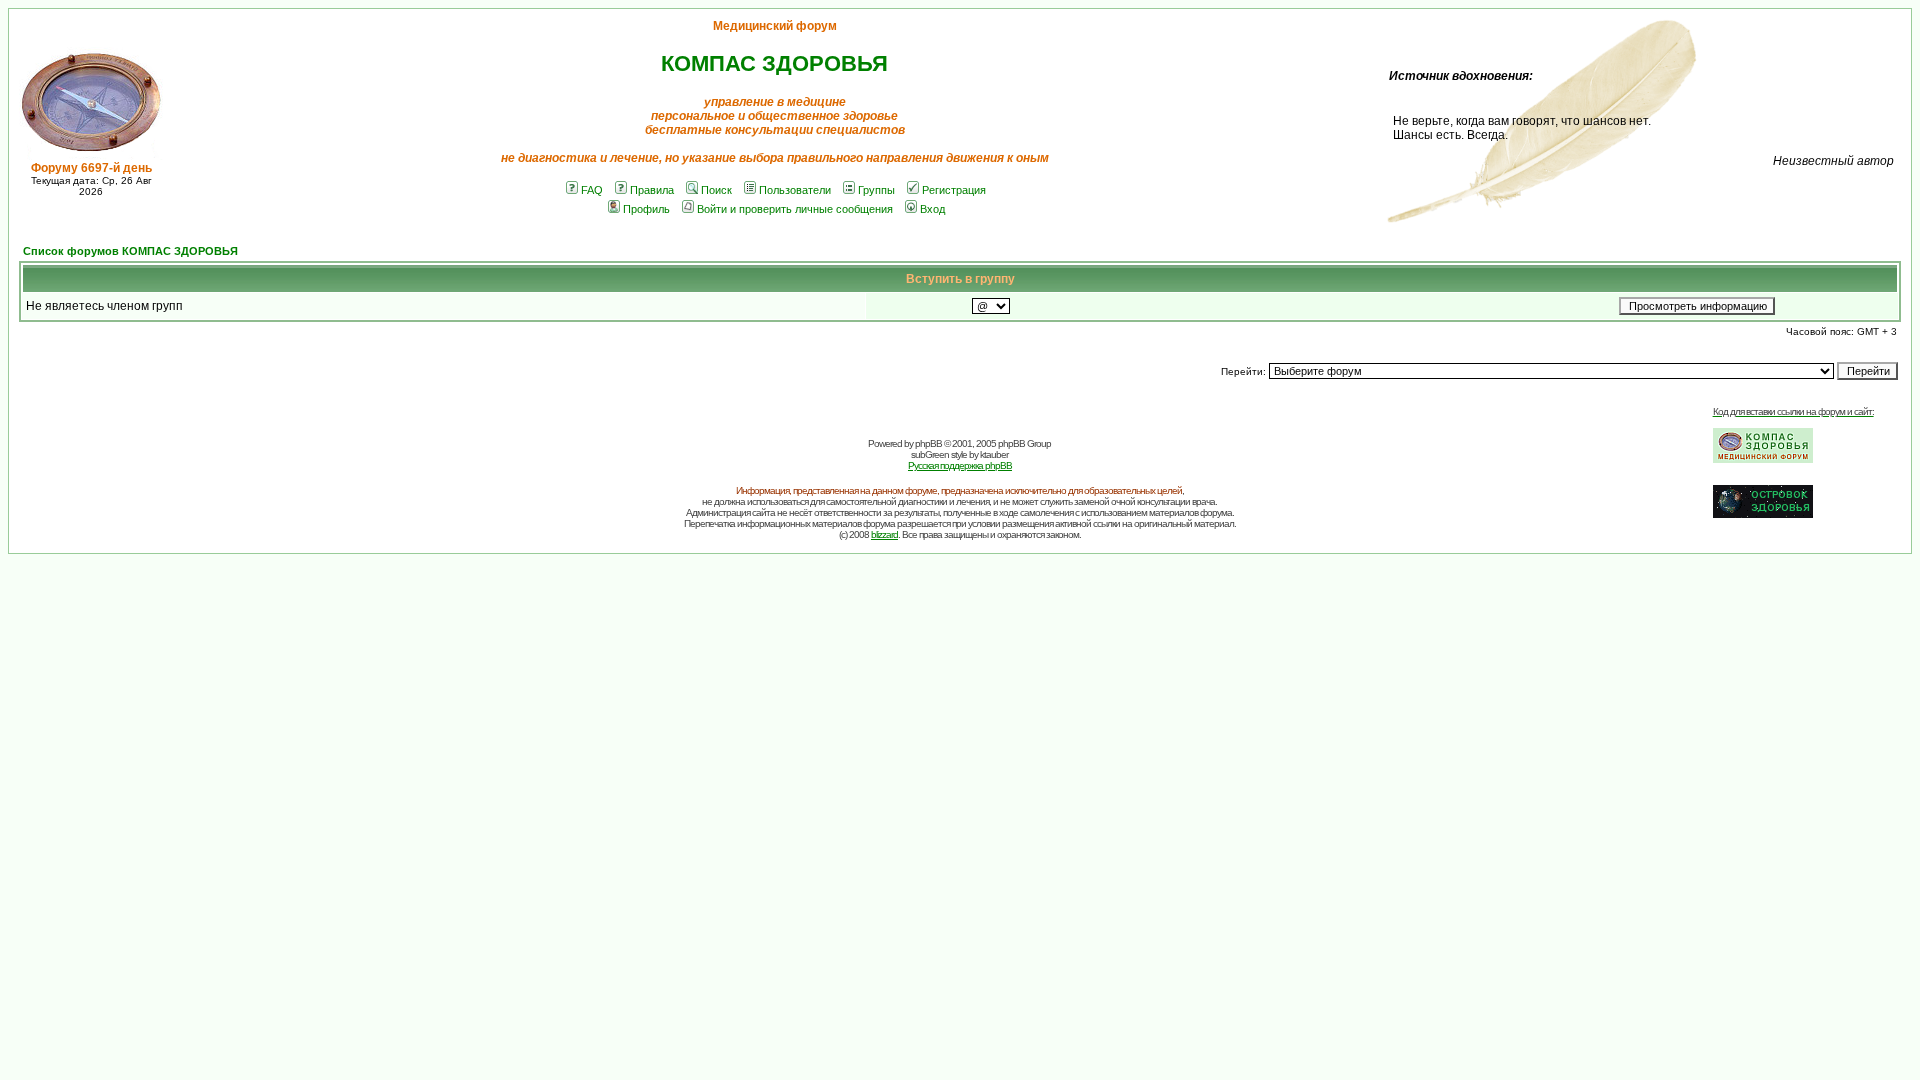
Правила (652, 190)
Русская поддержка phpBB (960, 465)
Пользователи (795, 190)
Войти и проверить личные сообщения (795, 209)
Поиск (716, 190)
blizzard (884, 534)
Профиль (646, 209)
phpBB (928, 443)
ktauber (994, 454)
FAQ (592, 190)
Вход (932, 209)
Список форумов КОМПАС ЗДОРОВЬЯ (130, 251)
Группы (876, 190)
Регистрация (954, 190)
